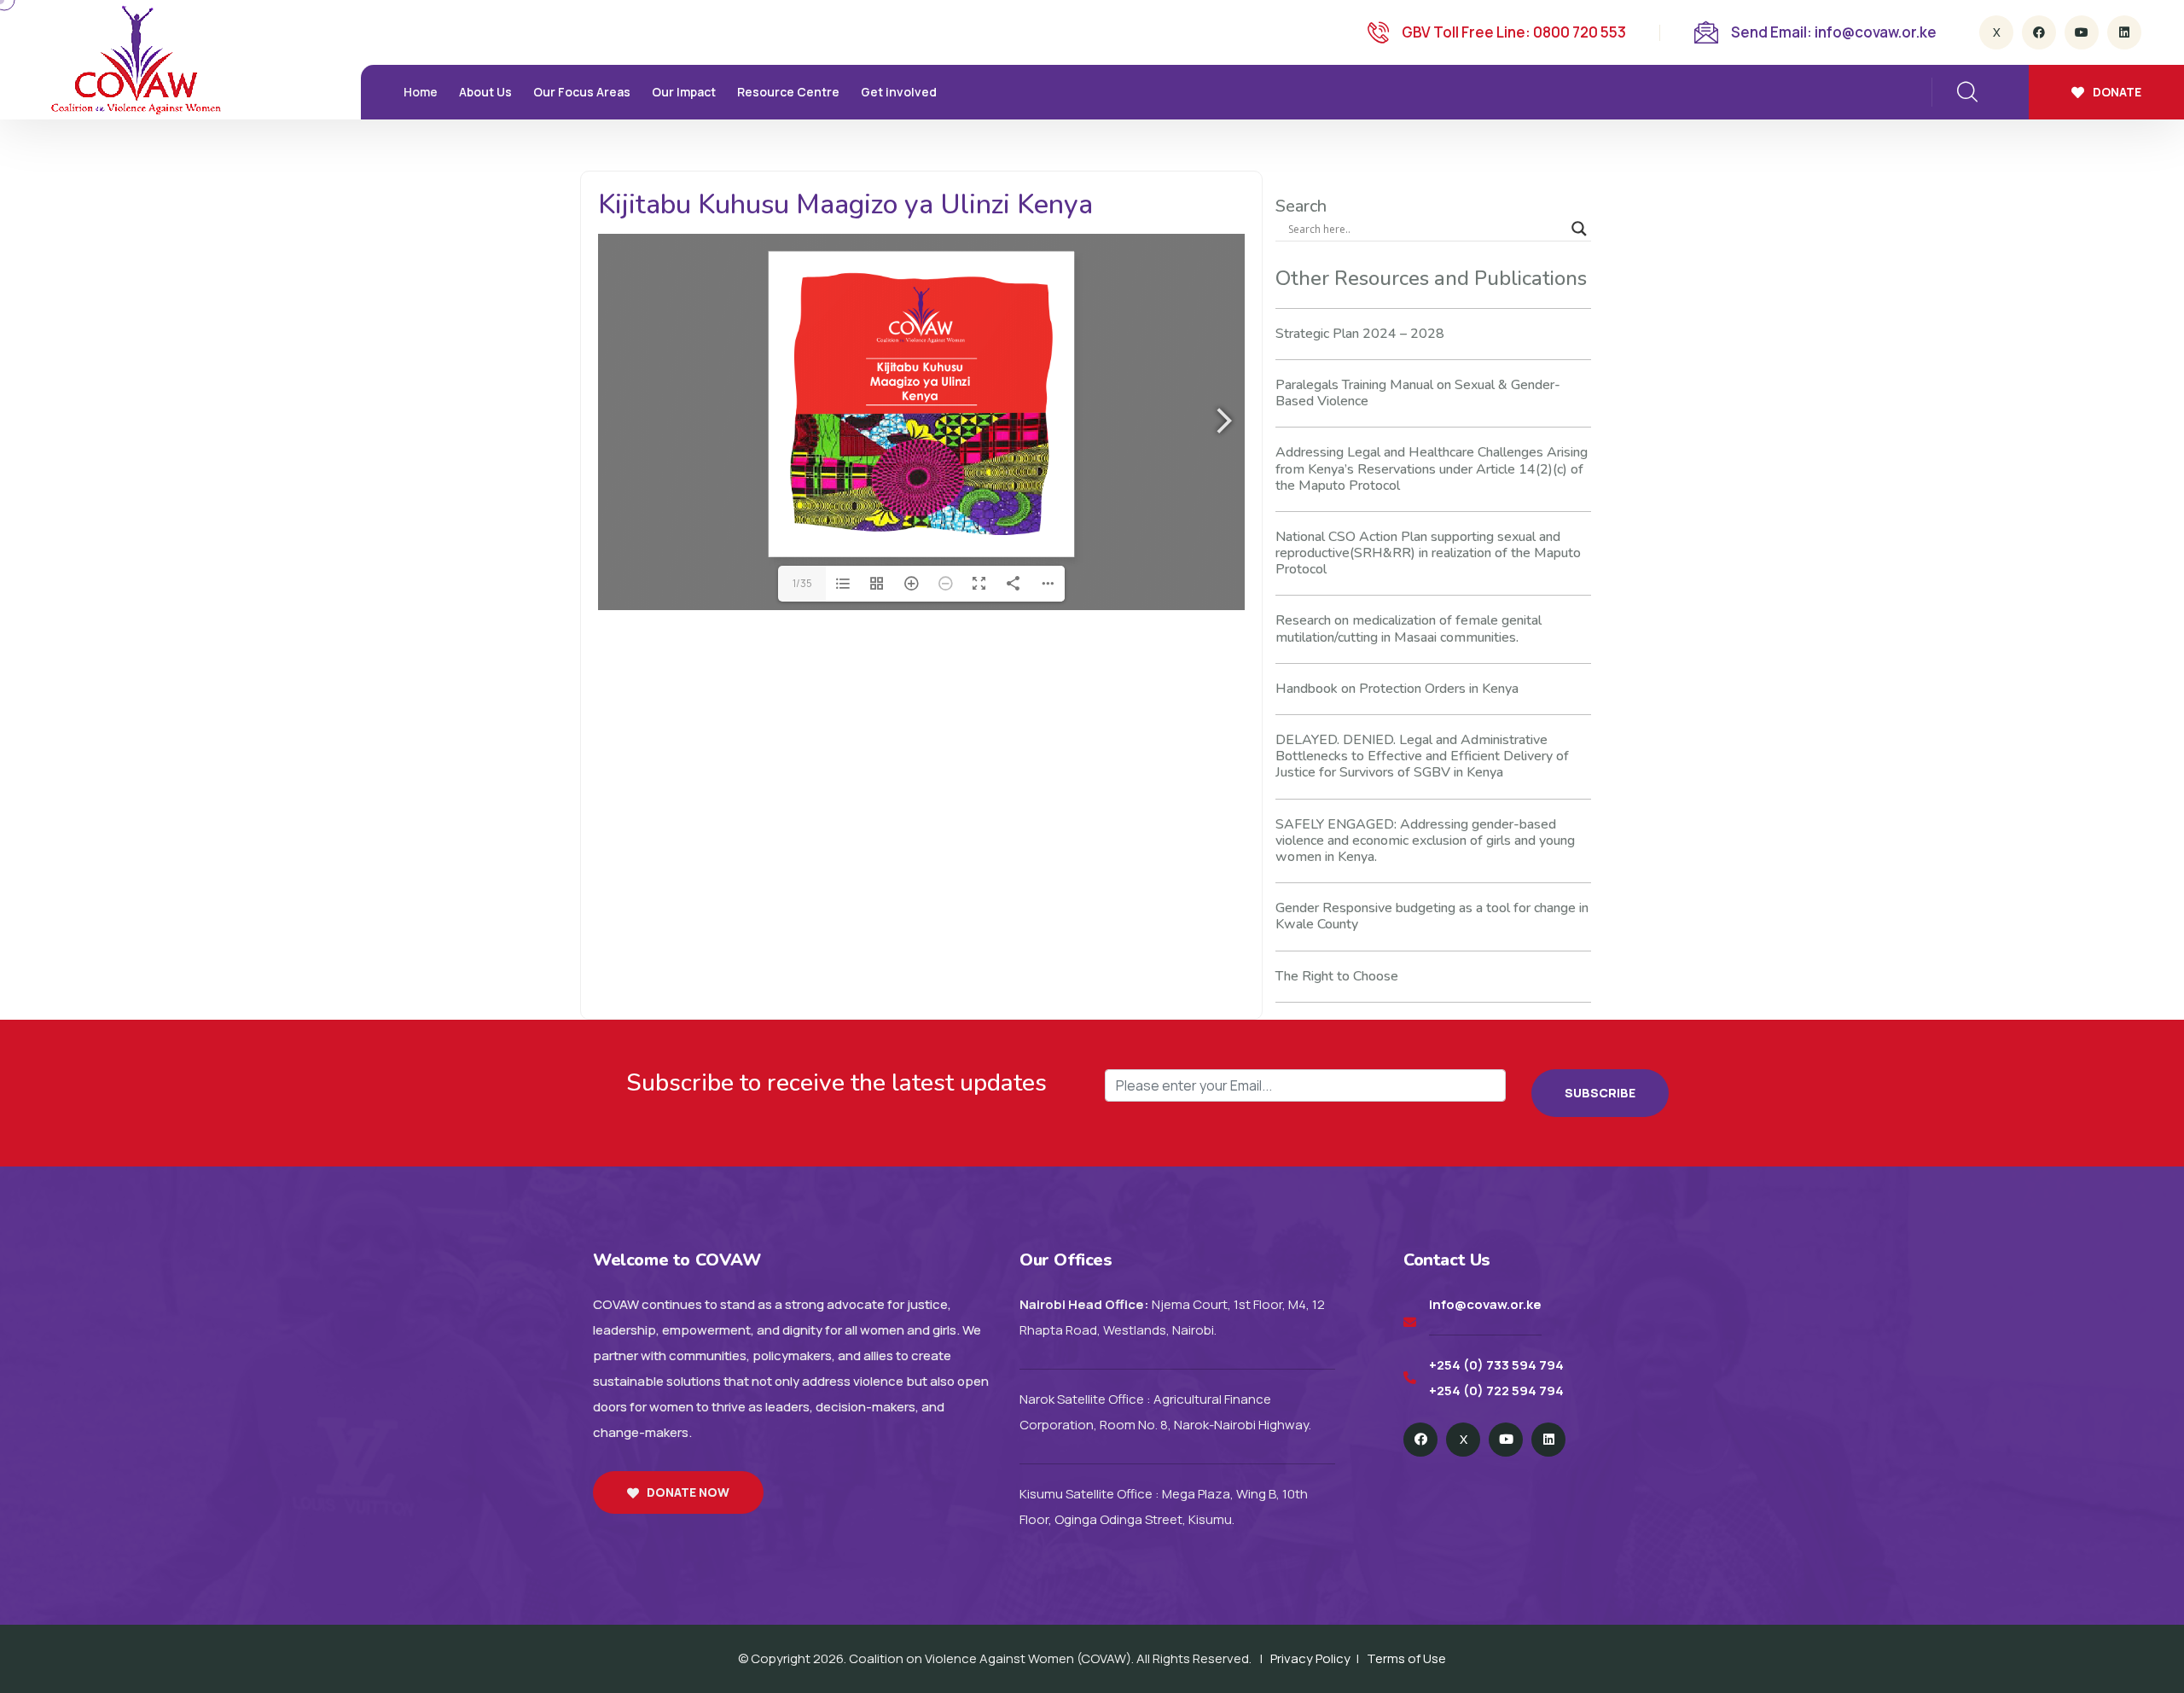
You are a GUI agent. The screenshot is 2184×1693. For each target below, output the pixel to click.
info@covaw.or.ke (1485, 1304)
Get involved (899, 92)
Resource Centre (788, 92)
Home (421, 92)
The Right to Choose (1337, 976)
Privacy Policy (1310, 1658)
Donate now (688, 1492)
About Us (485, 92)
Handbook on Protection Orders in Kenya (1397, 689)
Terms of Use (1406, 1658)
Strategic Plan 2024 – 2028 (1360, 334)
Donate (2117, 92)
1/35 (802, 583)
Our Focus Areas (582, 92)
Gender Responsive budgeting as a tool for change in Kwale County (1432, 916)
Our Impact (684, 92)
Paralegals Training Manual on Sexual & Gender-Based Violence (1418, 393)
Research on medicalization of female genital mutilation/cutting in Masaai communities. (1409, 628)
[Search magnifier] (1579, 229)
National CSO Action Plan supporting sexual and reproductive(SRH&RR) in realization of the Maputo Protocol (1428, 553)
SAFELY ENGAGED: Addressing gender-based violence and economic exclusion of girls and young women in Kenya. (1425, 841)
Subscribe (1600, 1093)
